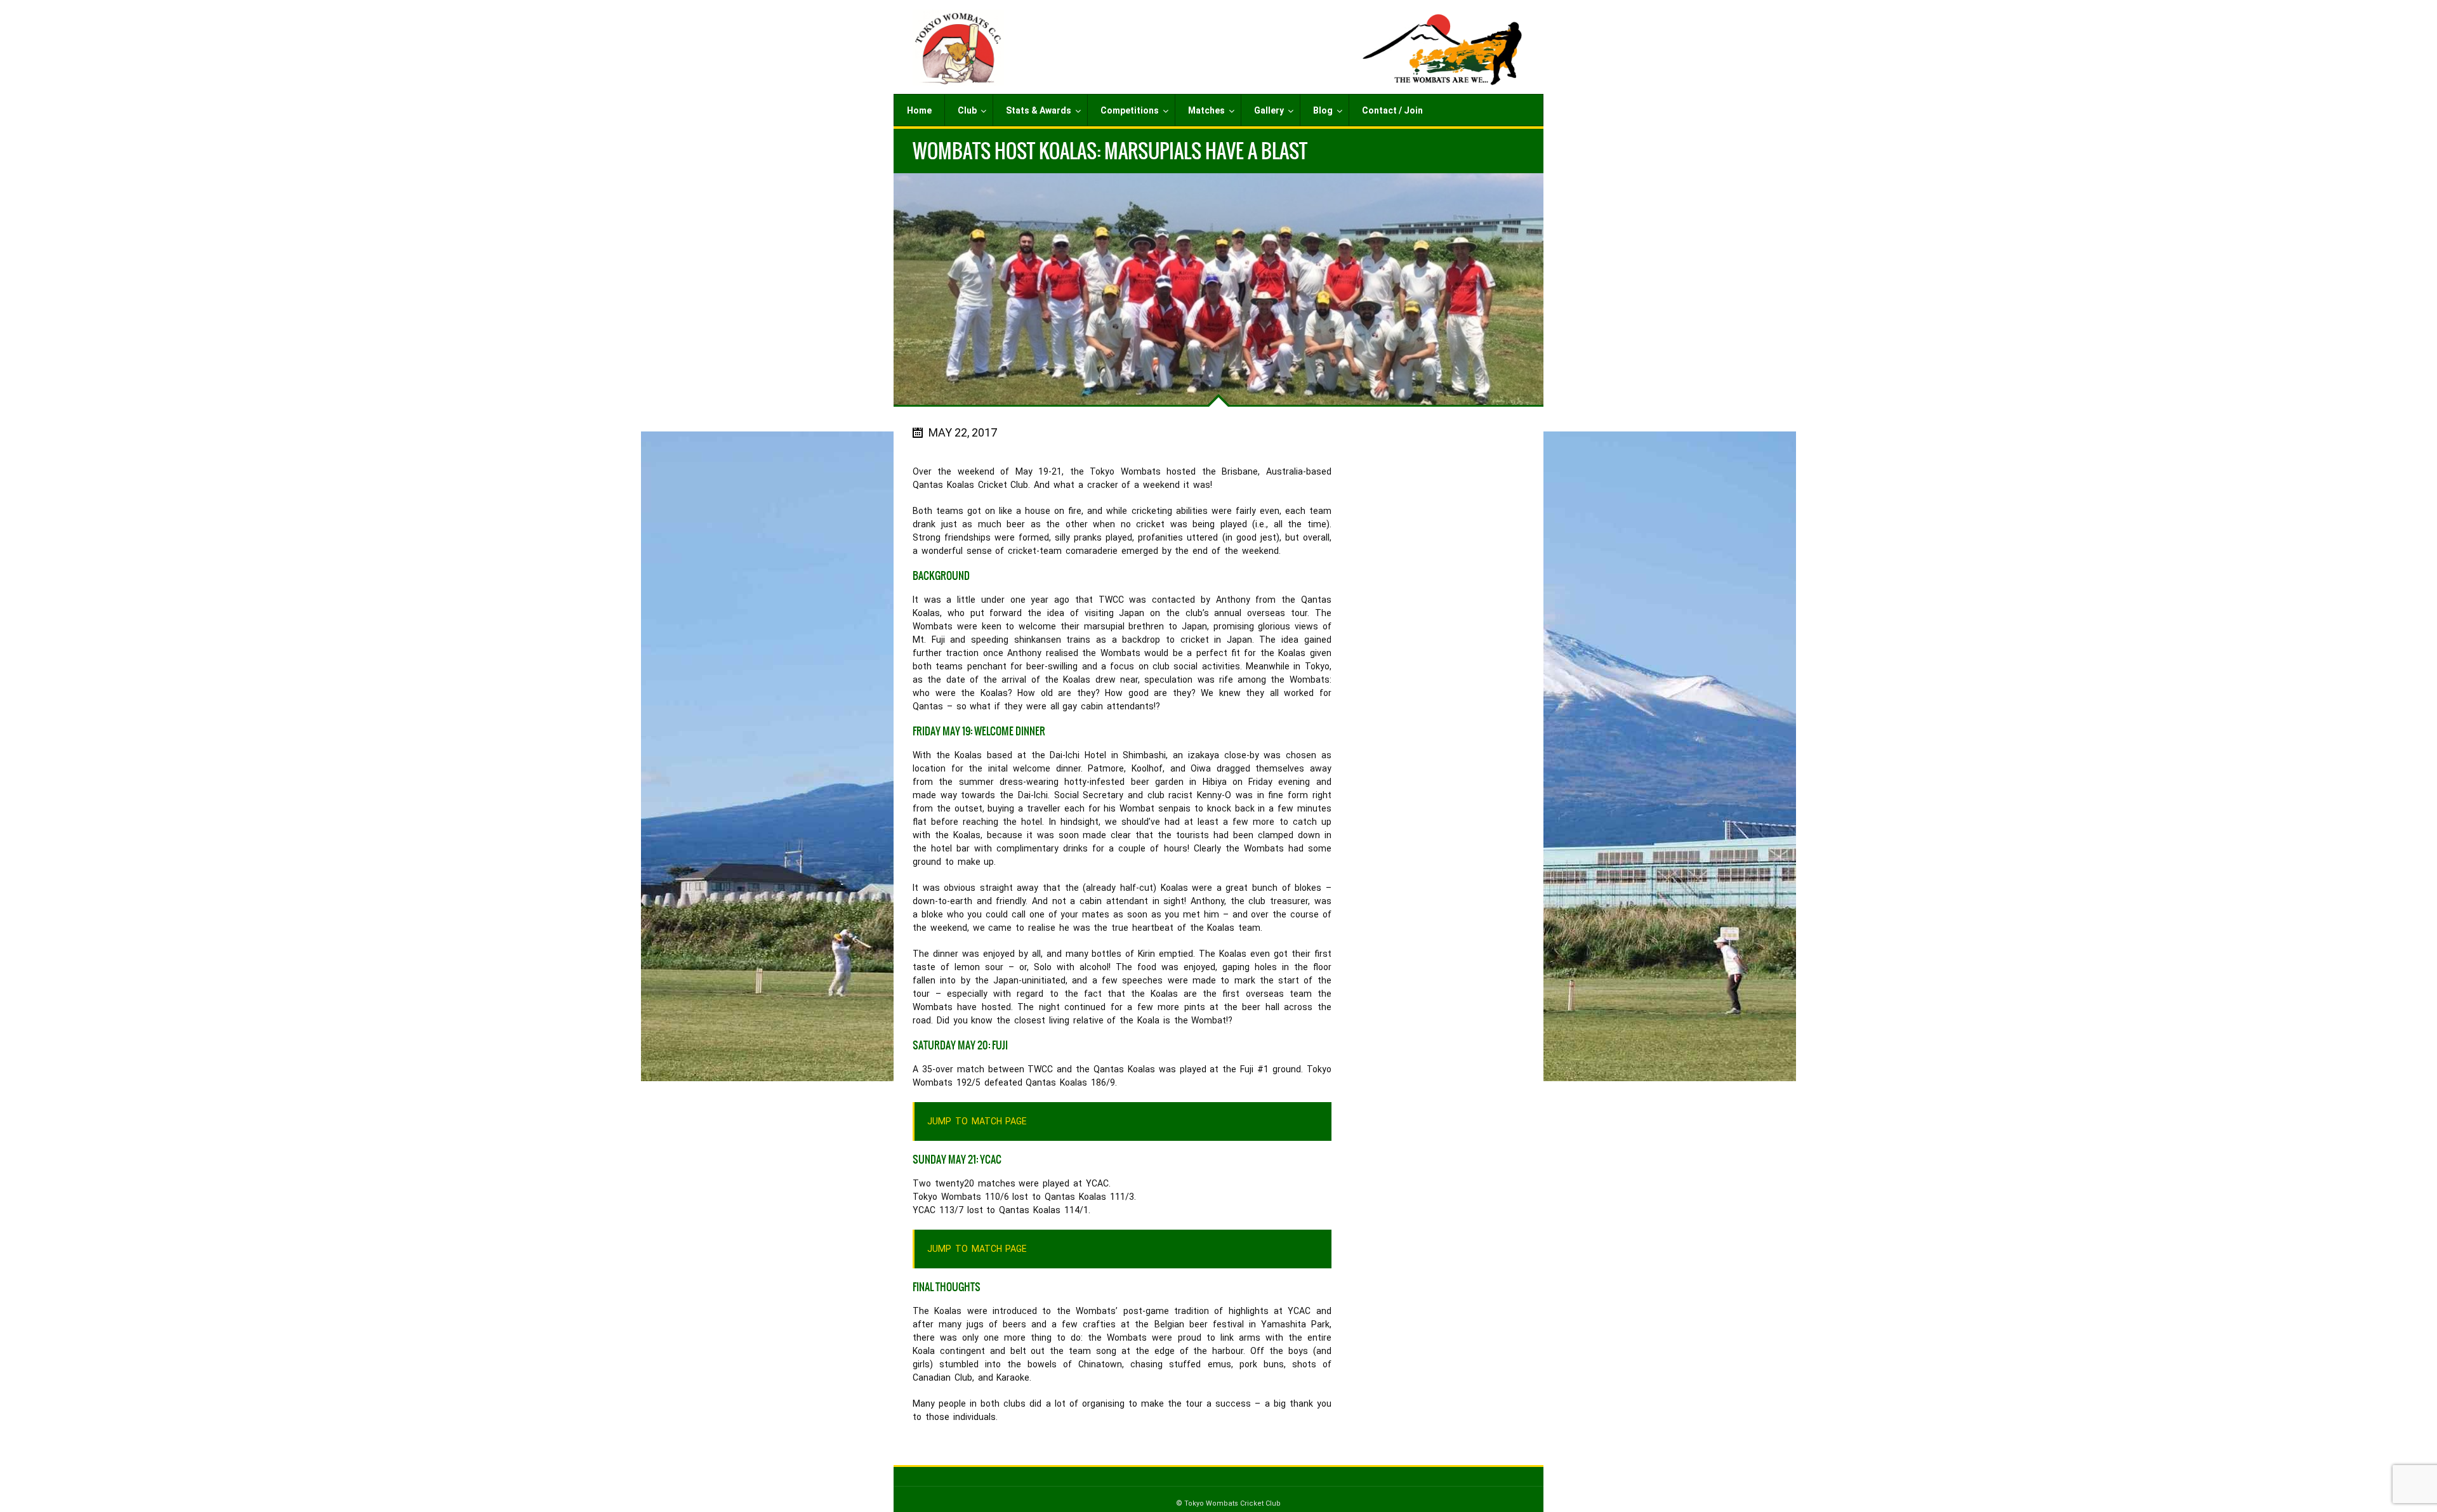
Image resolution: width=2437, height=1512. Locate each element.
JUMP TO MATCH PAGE (977, 1121)
